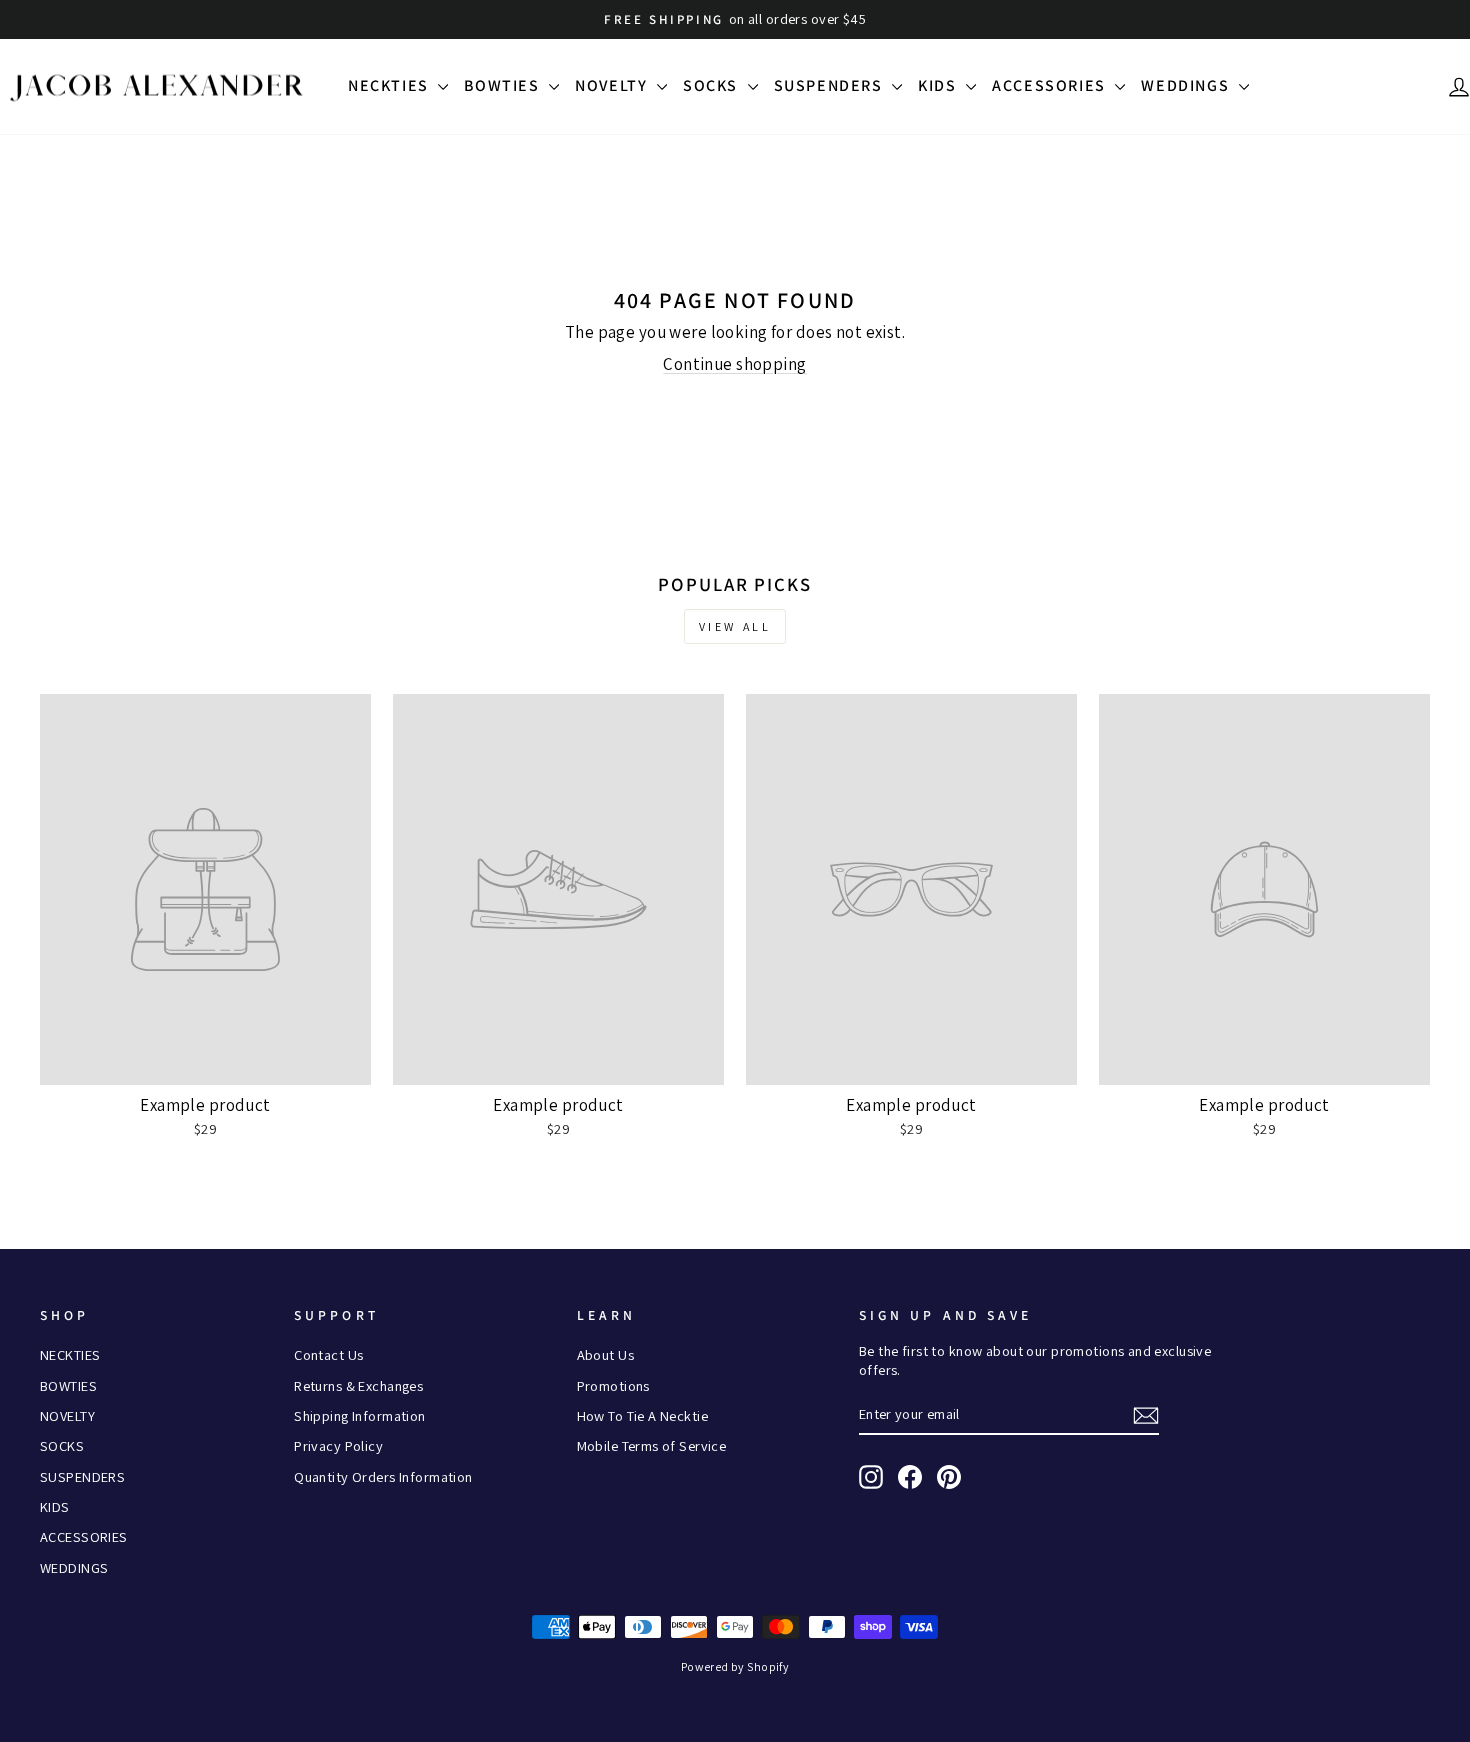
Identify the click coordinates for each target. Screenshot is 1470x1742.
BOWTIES (504, 85)
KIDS (939, 85)
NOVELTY (613, 85)
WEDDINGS (1187, 85)
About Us (605, 1354)
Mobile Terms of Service (652, 1445)
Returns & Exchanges (358, 1385)
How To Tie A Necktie (643, 1415)
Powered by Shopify (735, 1666)
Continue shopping (734, 364)
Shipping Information (360, 1415)
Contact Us (328, 1354)
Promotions (613, 1385)
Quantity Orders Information (383, 1476)
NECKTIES (390, 85)
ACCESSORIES (1051, 85)
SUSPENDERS (831, 85)
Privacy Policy (338, 1445)
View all (735, 626)
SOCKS (713, 85)
